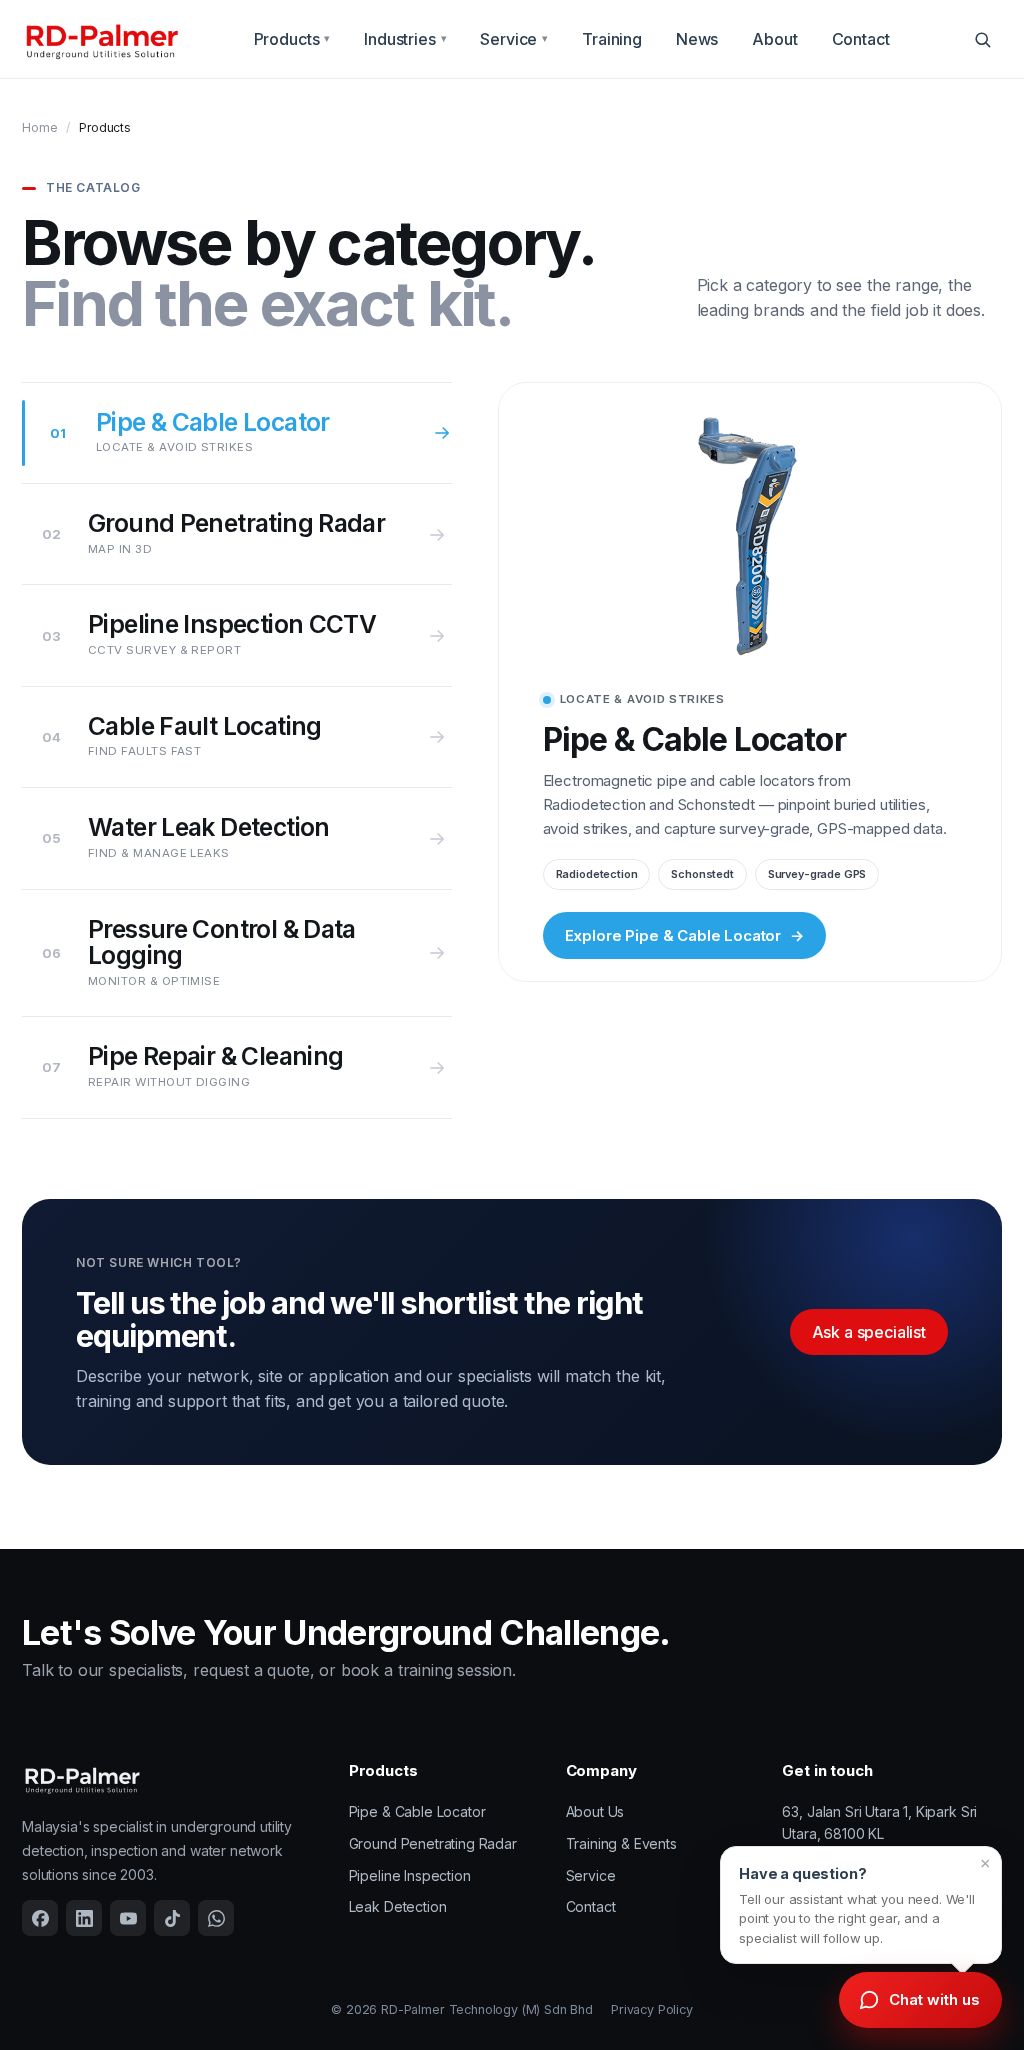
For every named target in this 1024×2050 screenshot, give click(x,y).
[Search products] (982, 39)
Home (39, 127)
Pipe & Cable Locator (417, 1811)
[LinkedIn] (84, 1918)
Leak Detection (398, 1906)
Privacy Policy (652, 2009)
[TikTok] (172, 1918)
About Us (595, 1811)
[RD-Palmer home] (101, 39)
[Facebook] (40, 1918)
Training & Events (621, 1843)
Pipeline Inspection (410, 1875)
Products (292, 39)
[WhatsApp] (216, 1918)
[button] (861, 1905)
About (774, 39)
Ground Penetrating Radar (433, 1843)
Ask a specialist (869, 1332)
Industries (405, 39)
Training (612, 39)
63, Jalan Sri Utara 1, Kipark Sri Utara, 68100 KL (879, 1822)
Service (514, 39)
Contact (861, 39)
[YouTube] (128, 1918)
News (697, 39)
